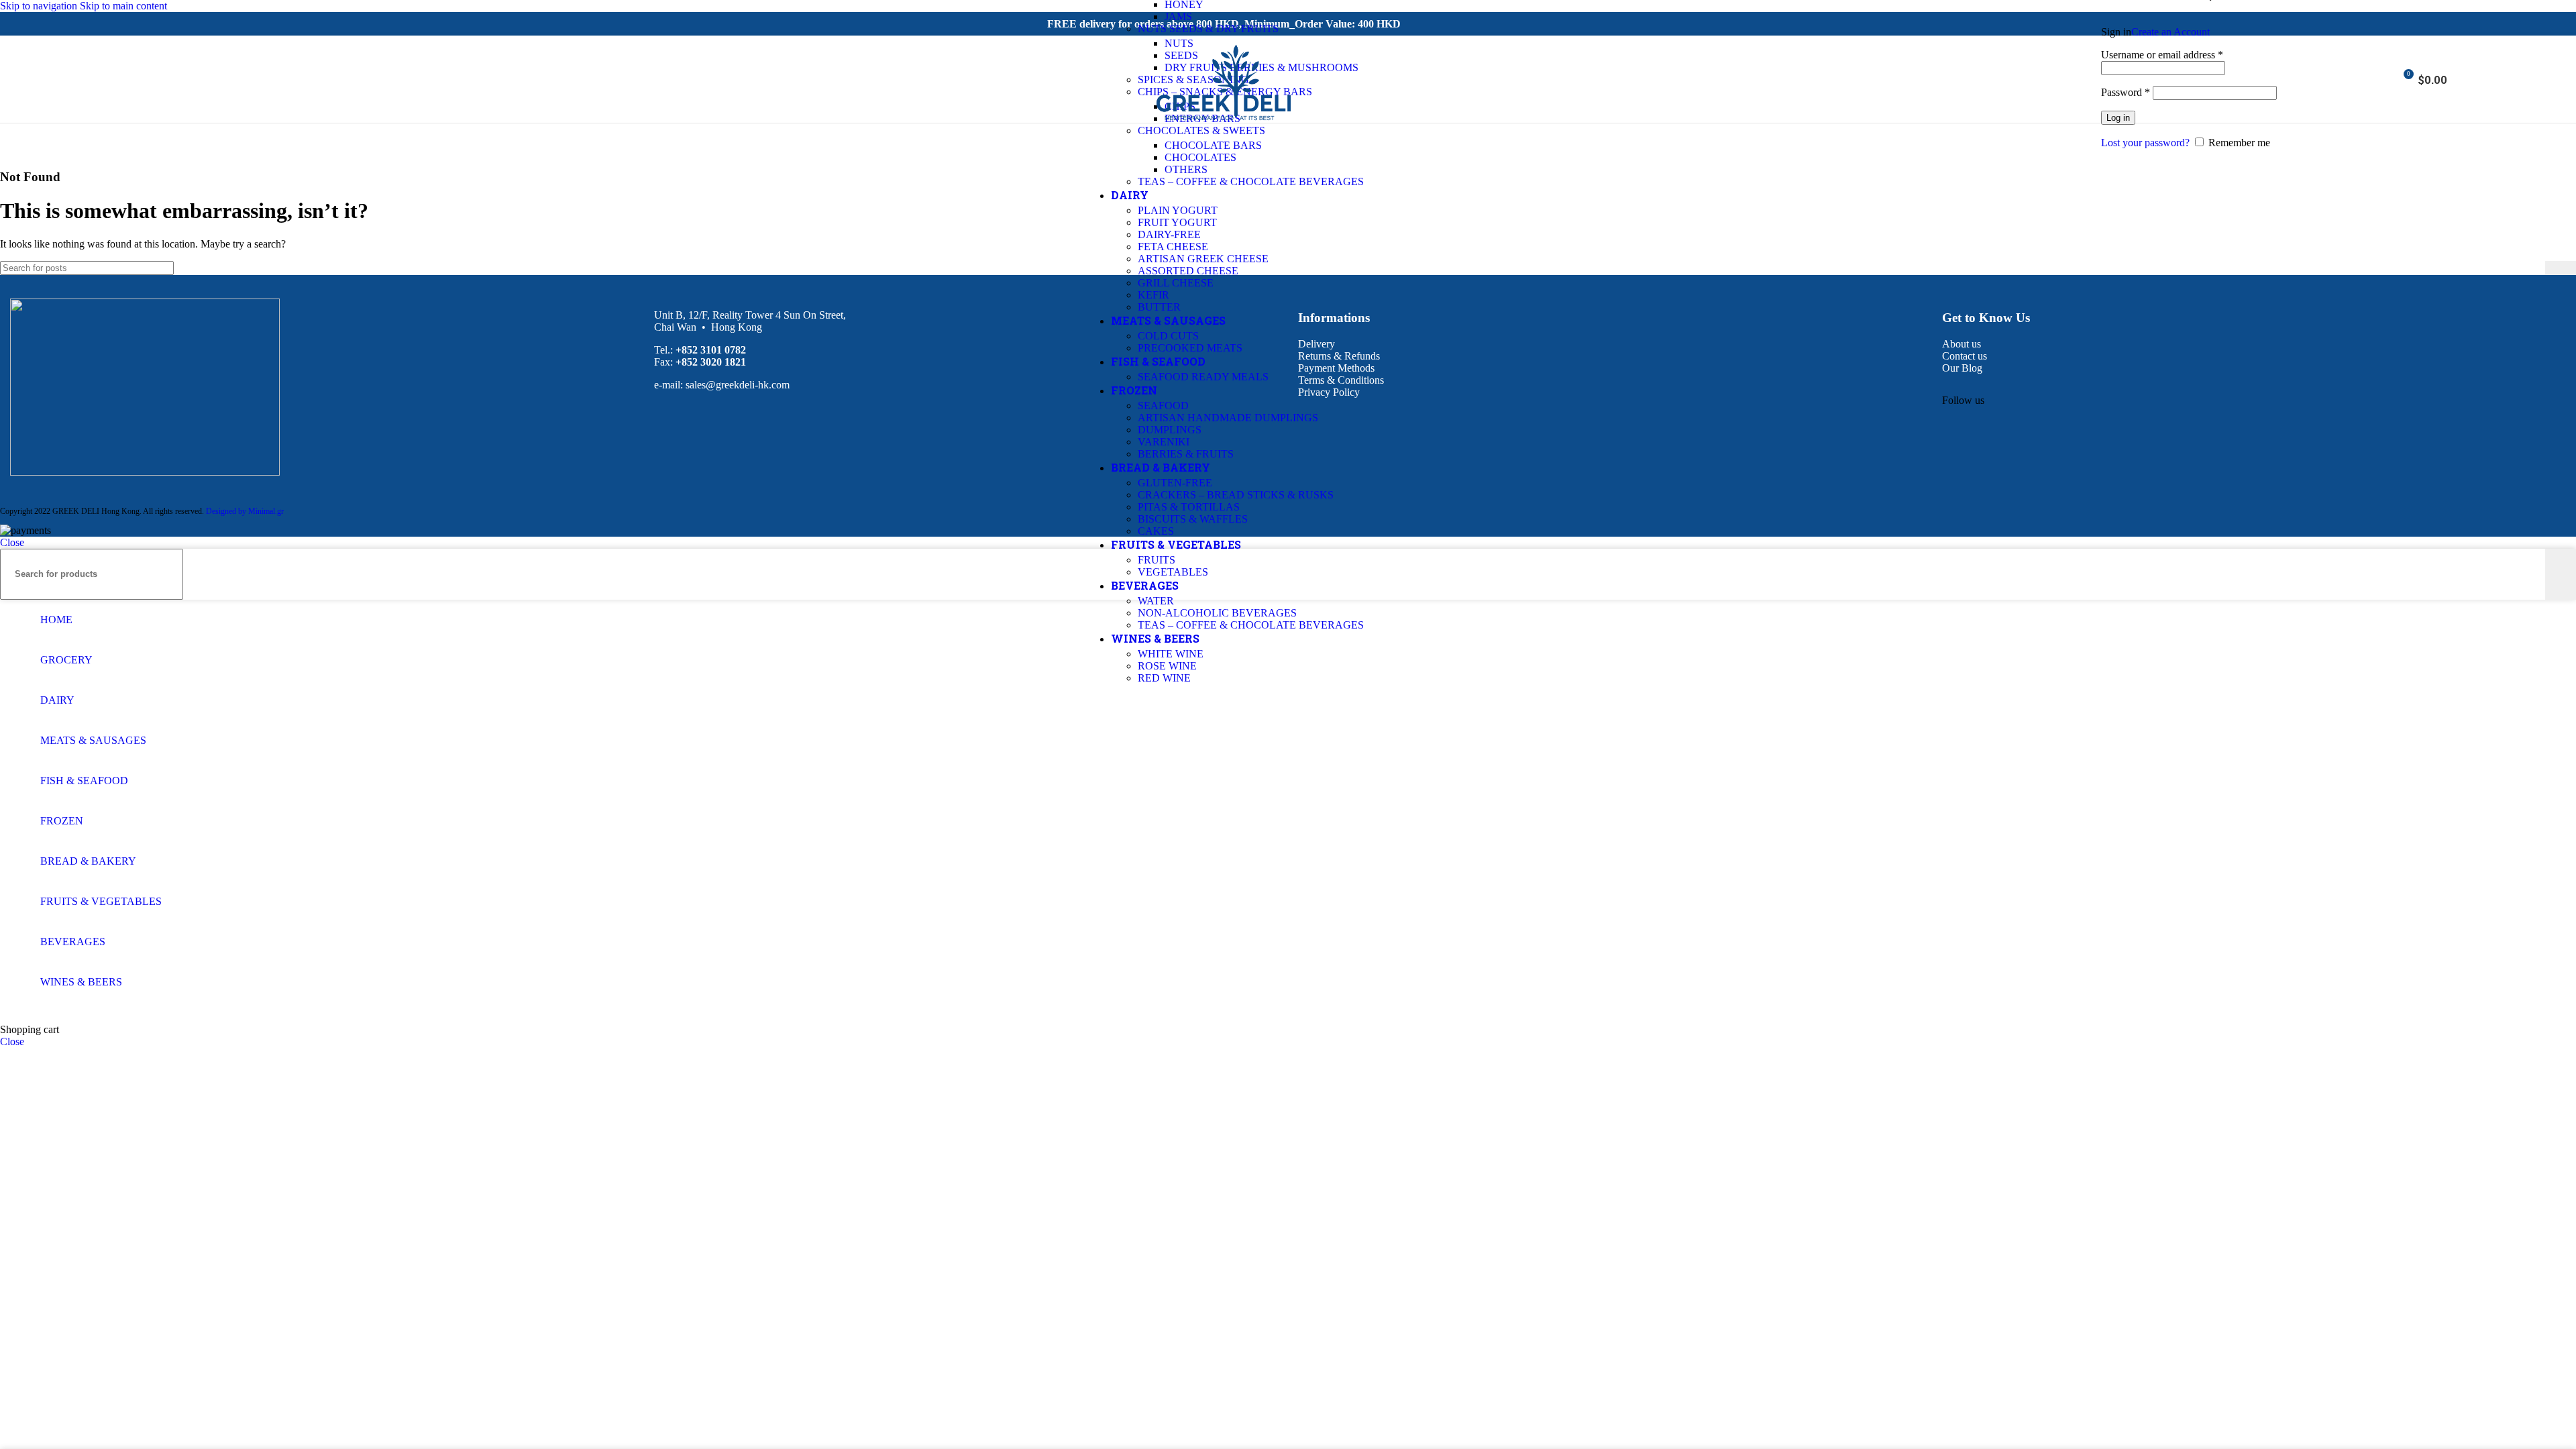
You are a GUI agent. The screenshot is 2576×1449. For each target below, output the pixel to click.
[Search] (2365, 79)
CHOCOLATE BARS (1213, 145)
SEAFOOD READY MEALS (1203, 377)
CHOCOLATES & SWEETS (1201, 130)
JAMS (1178, 16)
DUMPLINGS (1170, 430)
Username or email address (2162, 55)
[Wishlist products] (2383, 79)
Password (2126, 92)
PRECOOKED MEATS (1190, 348)
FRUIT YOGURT (1177, 222)
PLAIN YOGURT (1178, 210)
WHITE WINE (1171, 654)
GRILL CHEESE (1176, 283)
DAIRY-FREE (1169, 234)
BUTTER (1159, 307)
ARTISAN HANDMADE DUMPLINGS (1228, 418)
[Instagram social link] (31, 79)
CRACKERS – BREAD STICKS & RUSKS (1236, 495)
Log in (2118, 118)
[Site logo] (1224, 126)
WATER (1156, 601)
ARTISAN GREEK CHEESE (1203, 259)
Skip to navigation (40, 6)
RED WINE (1164, 678)
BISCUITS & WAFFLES (1193, 519)
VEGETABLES (1173, 572)
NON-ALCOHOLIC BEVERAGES (1217, 613)
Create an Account (2170, 32)
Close (12, 542)
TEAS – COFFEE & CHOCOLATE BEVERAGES (1251, 181)
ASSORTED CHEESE (1188, 271)
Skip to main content (123, 6)
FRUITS (1157, 560)
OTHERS (1186, 169)
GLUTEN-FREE (1175, 483)
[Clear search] (2535, 268)
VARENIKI (1164, 442)
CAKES (1156, 531)
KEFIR (1153, 295)
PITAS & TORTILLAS (1189, 507)
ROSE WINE (1167, 666)
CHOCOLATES (1200, 157)
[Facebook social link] (1954, 415)
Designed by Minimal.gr (245, 511)
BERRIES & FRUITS (1186, 454)
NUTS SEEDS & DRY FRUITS (1208, 29)
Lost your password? (2145, 143)
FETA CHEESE (1173, 247)
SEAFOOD (1163, 406)
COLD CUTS (1168, 336)
